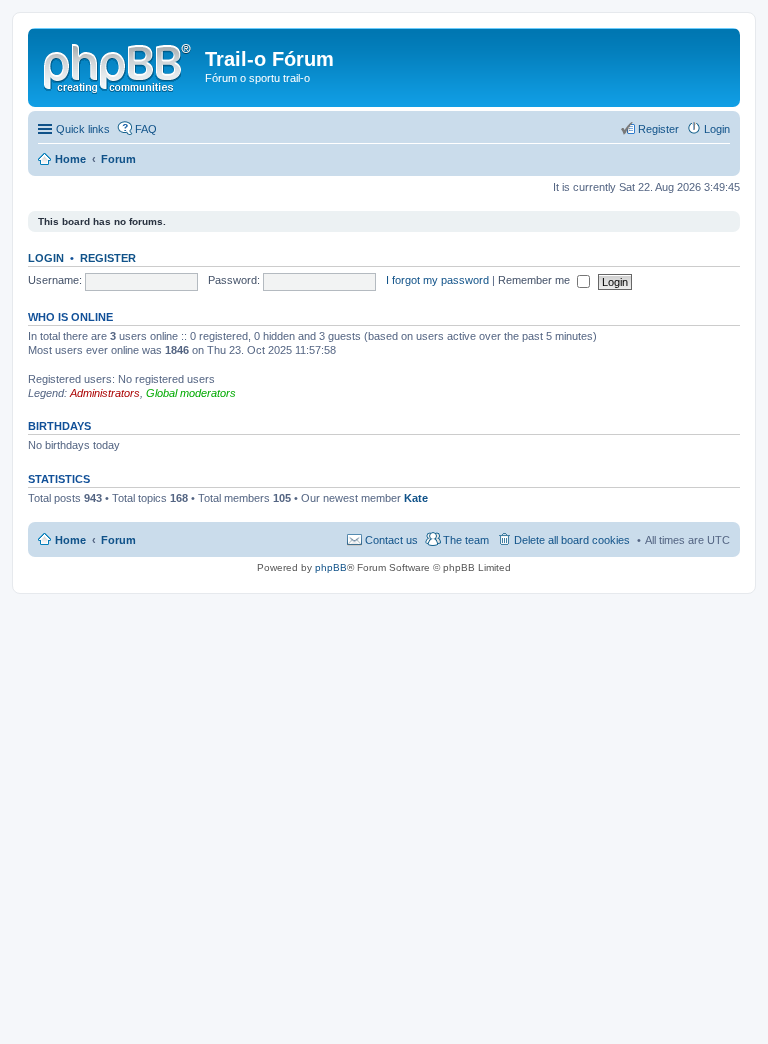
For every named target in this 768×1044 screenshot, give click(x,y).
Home (70, 540)
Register (108, 258)
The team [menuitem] (466, 540)
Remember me (535, 280)
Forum (118, 540)
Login (46, 258)
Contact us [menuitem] (391, 540)
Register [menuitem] (658, 129)
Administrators (105, 393)
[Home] (119, 65)
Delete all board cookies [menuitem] (572, 540)
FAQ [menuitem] (146, 129)
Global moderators (191, 393)
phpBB (331, 567)
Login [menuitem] (717, 129)
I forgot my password (437, 280)
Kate (416, 498)
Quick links (83, 129)
